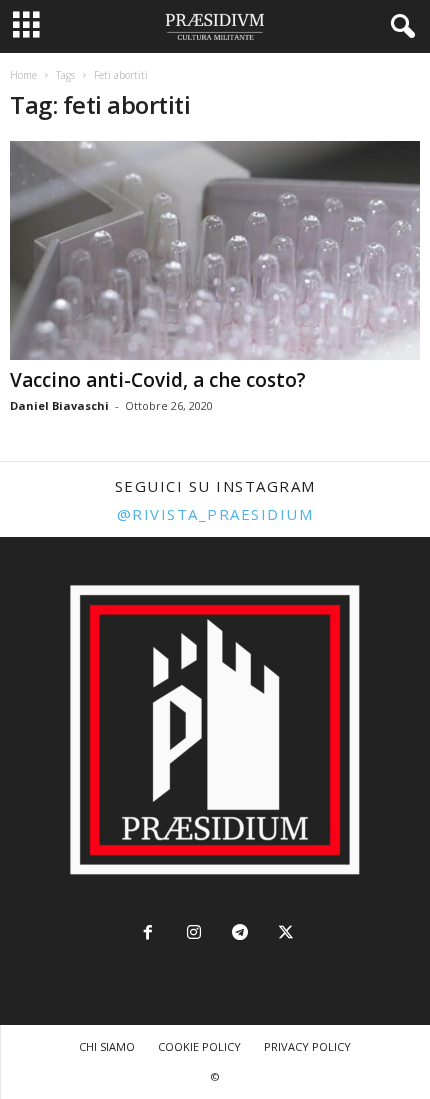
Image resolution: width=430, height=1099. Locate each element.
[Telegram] (240, 934)
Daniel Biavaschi (59, 405)
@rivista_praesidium (215, 514)
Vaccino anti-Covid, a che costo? (158, 380)
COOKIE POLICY (199, 1046)
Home (23, 75)
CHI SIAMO (107, 1046)
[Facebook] (148, 934)
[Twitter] (284, 934)
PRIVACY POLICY (307, 1046)
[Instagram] (194, 934)
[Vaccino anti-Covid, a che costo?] (215, 250)
